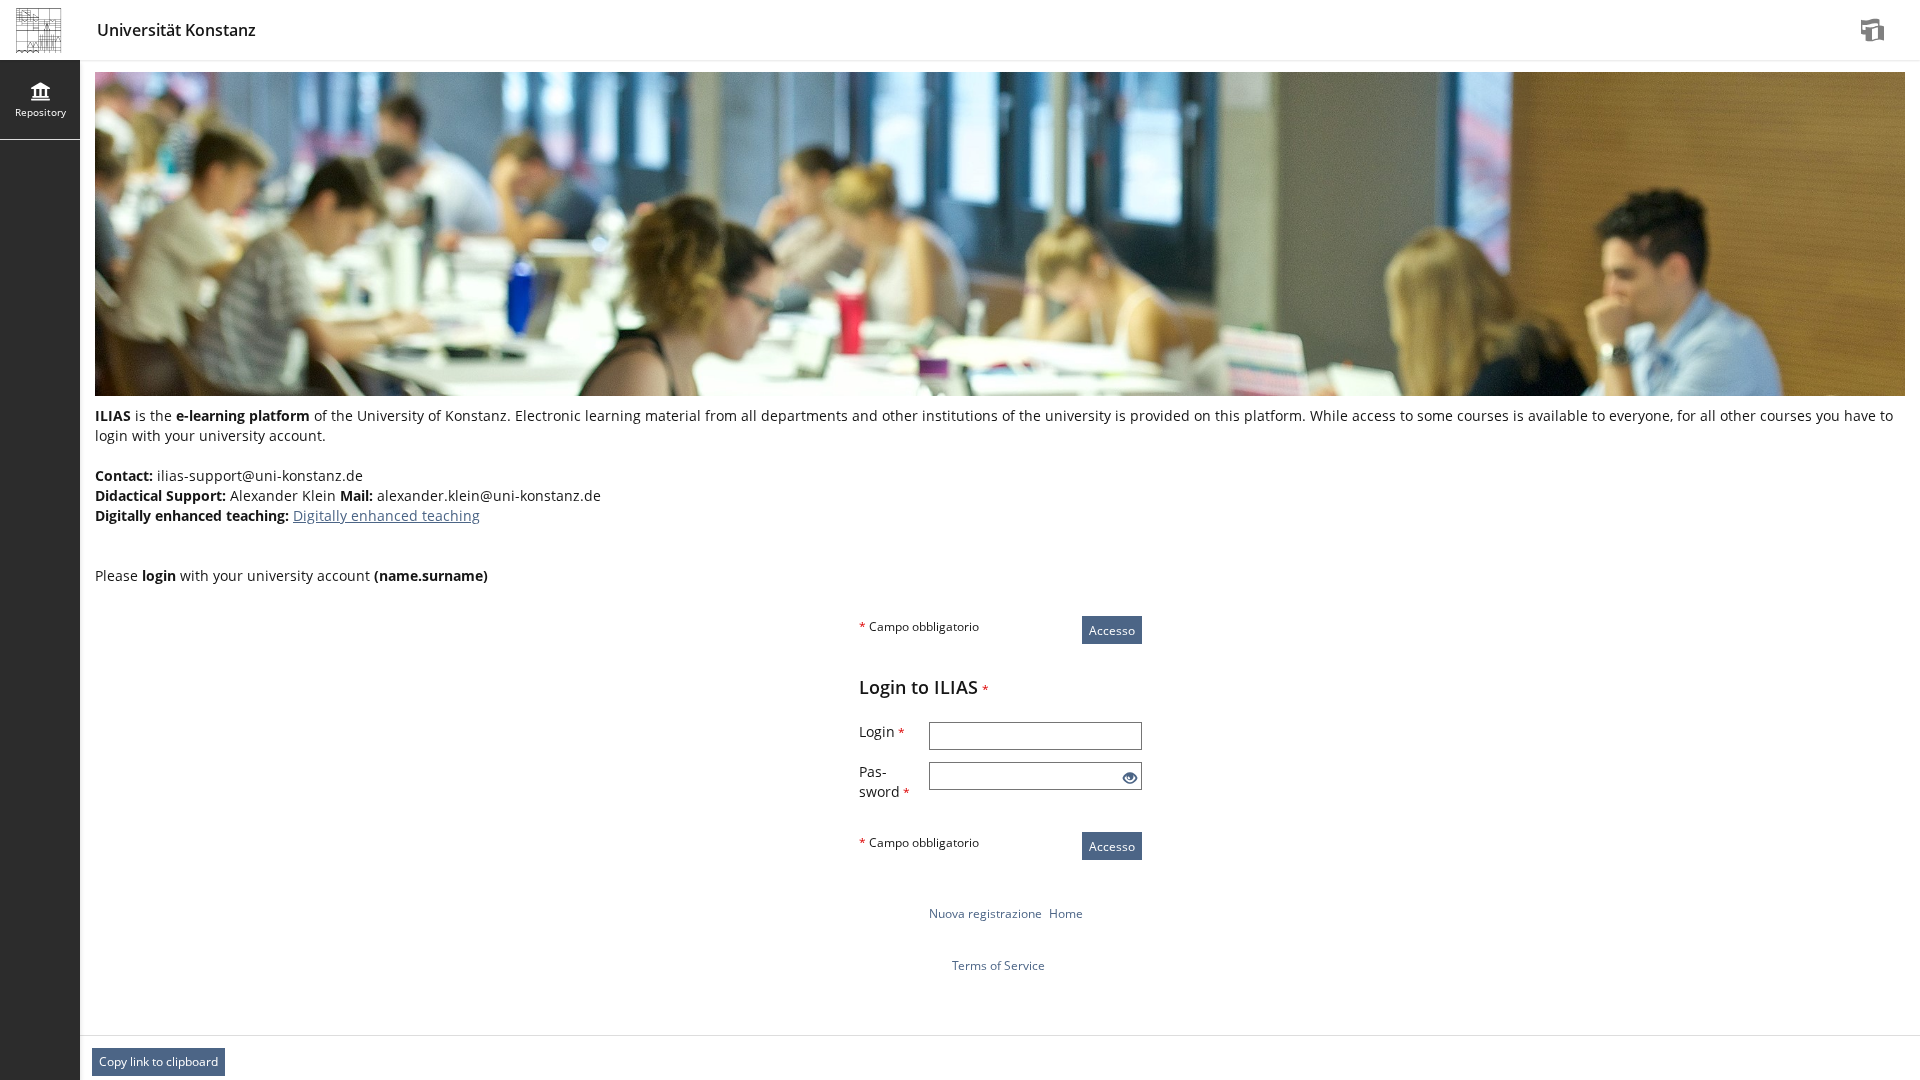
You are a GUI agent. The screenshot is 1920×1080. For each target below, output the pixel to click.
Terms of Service (998, 965)
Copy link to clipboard (158, 1061)
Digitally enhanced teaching (386, 515)
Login (882, 731)
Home (1066, 913)
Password (884, 781)
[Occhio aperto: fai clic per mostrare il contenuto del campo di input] (1130, 778)
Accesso (1112, 630)
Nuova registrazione (985, 913)
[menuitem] (1875, 30)
